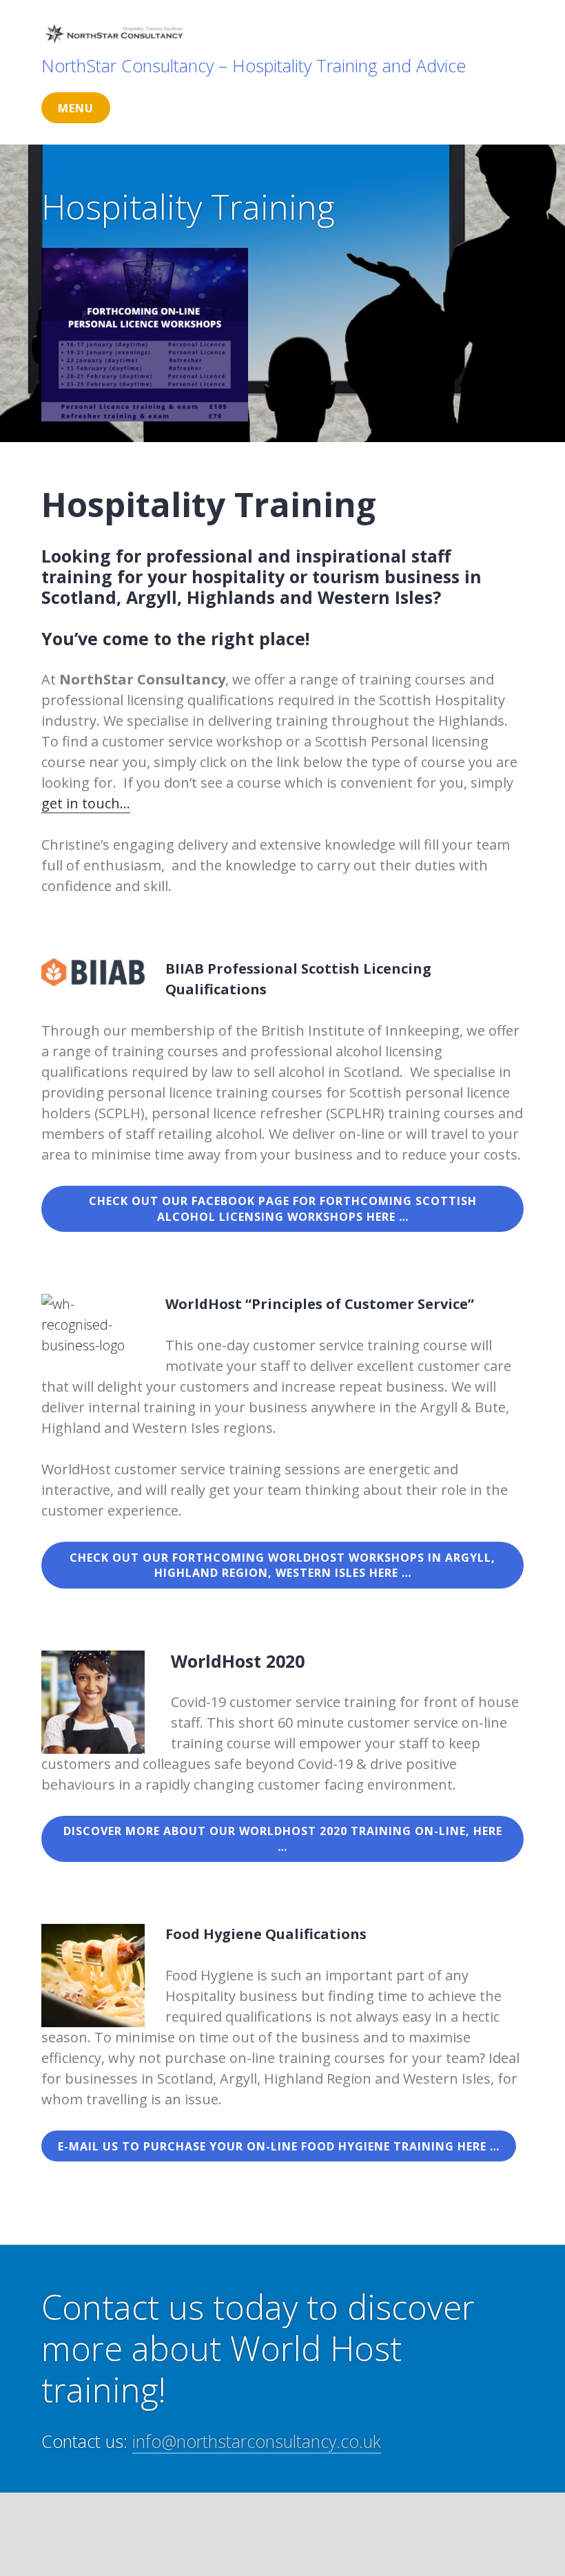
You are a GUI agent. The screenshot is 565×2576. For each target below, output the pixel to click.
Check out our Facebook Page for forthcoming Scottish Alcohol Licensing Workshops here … (283, 1209)
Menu (76, 108)
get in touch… (86, 803)
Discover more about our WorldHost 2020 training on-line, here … (283, 1839)
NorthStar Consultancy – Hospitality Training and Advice (254, 65)
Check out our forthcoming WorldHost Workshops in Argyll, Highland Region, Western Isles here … (282, 1566)
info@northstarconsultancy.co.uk (257, 2441)
